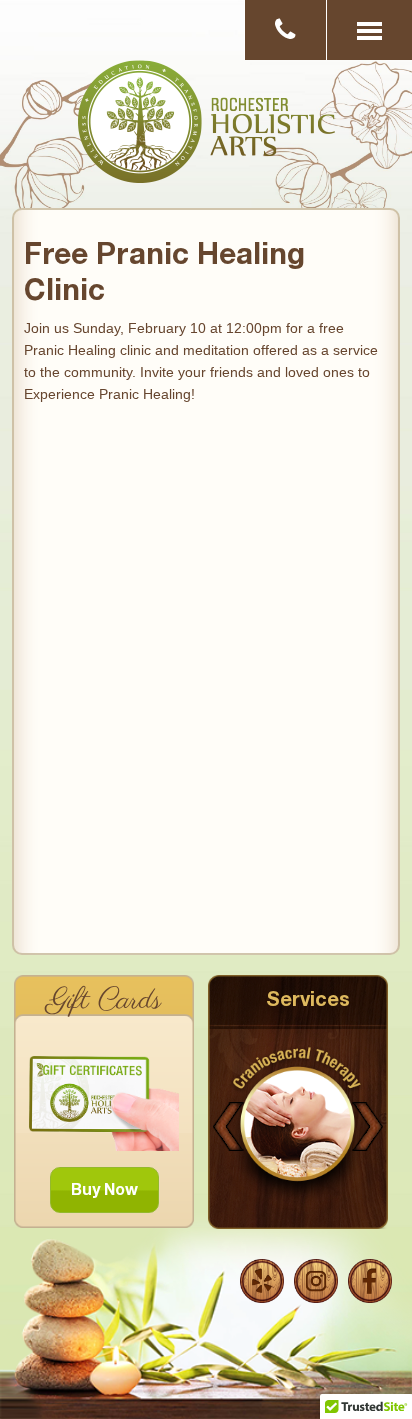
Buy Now (104, 1192)
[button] (369, 30)
